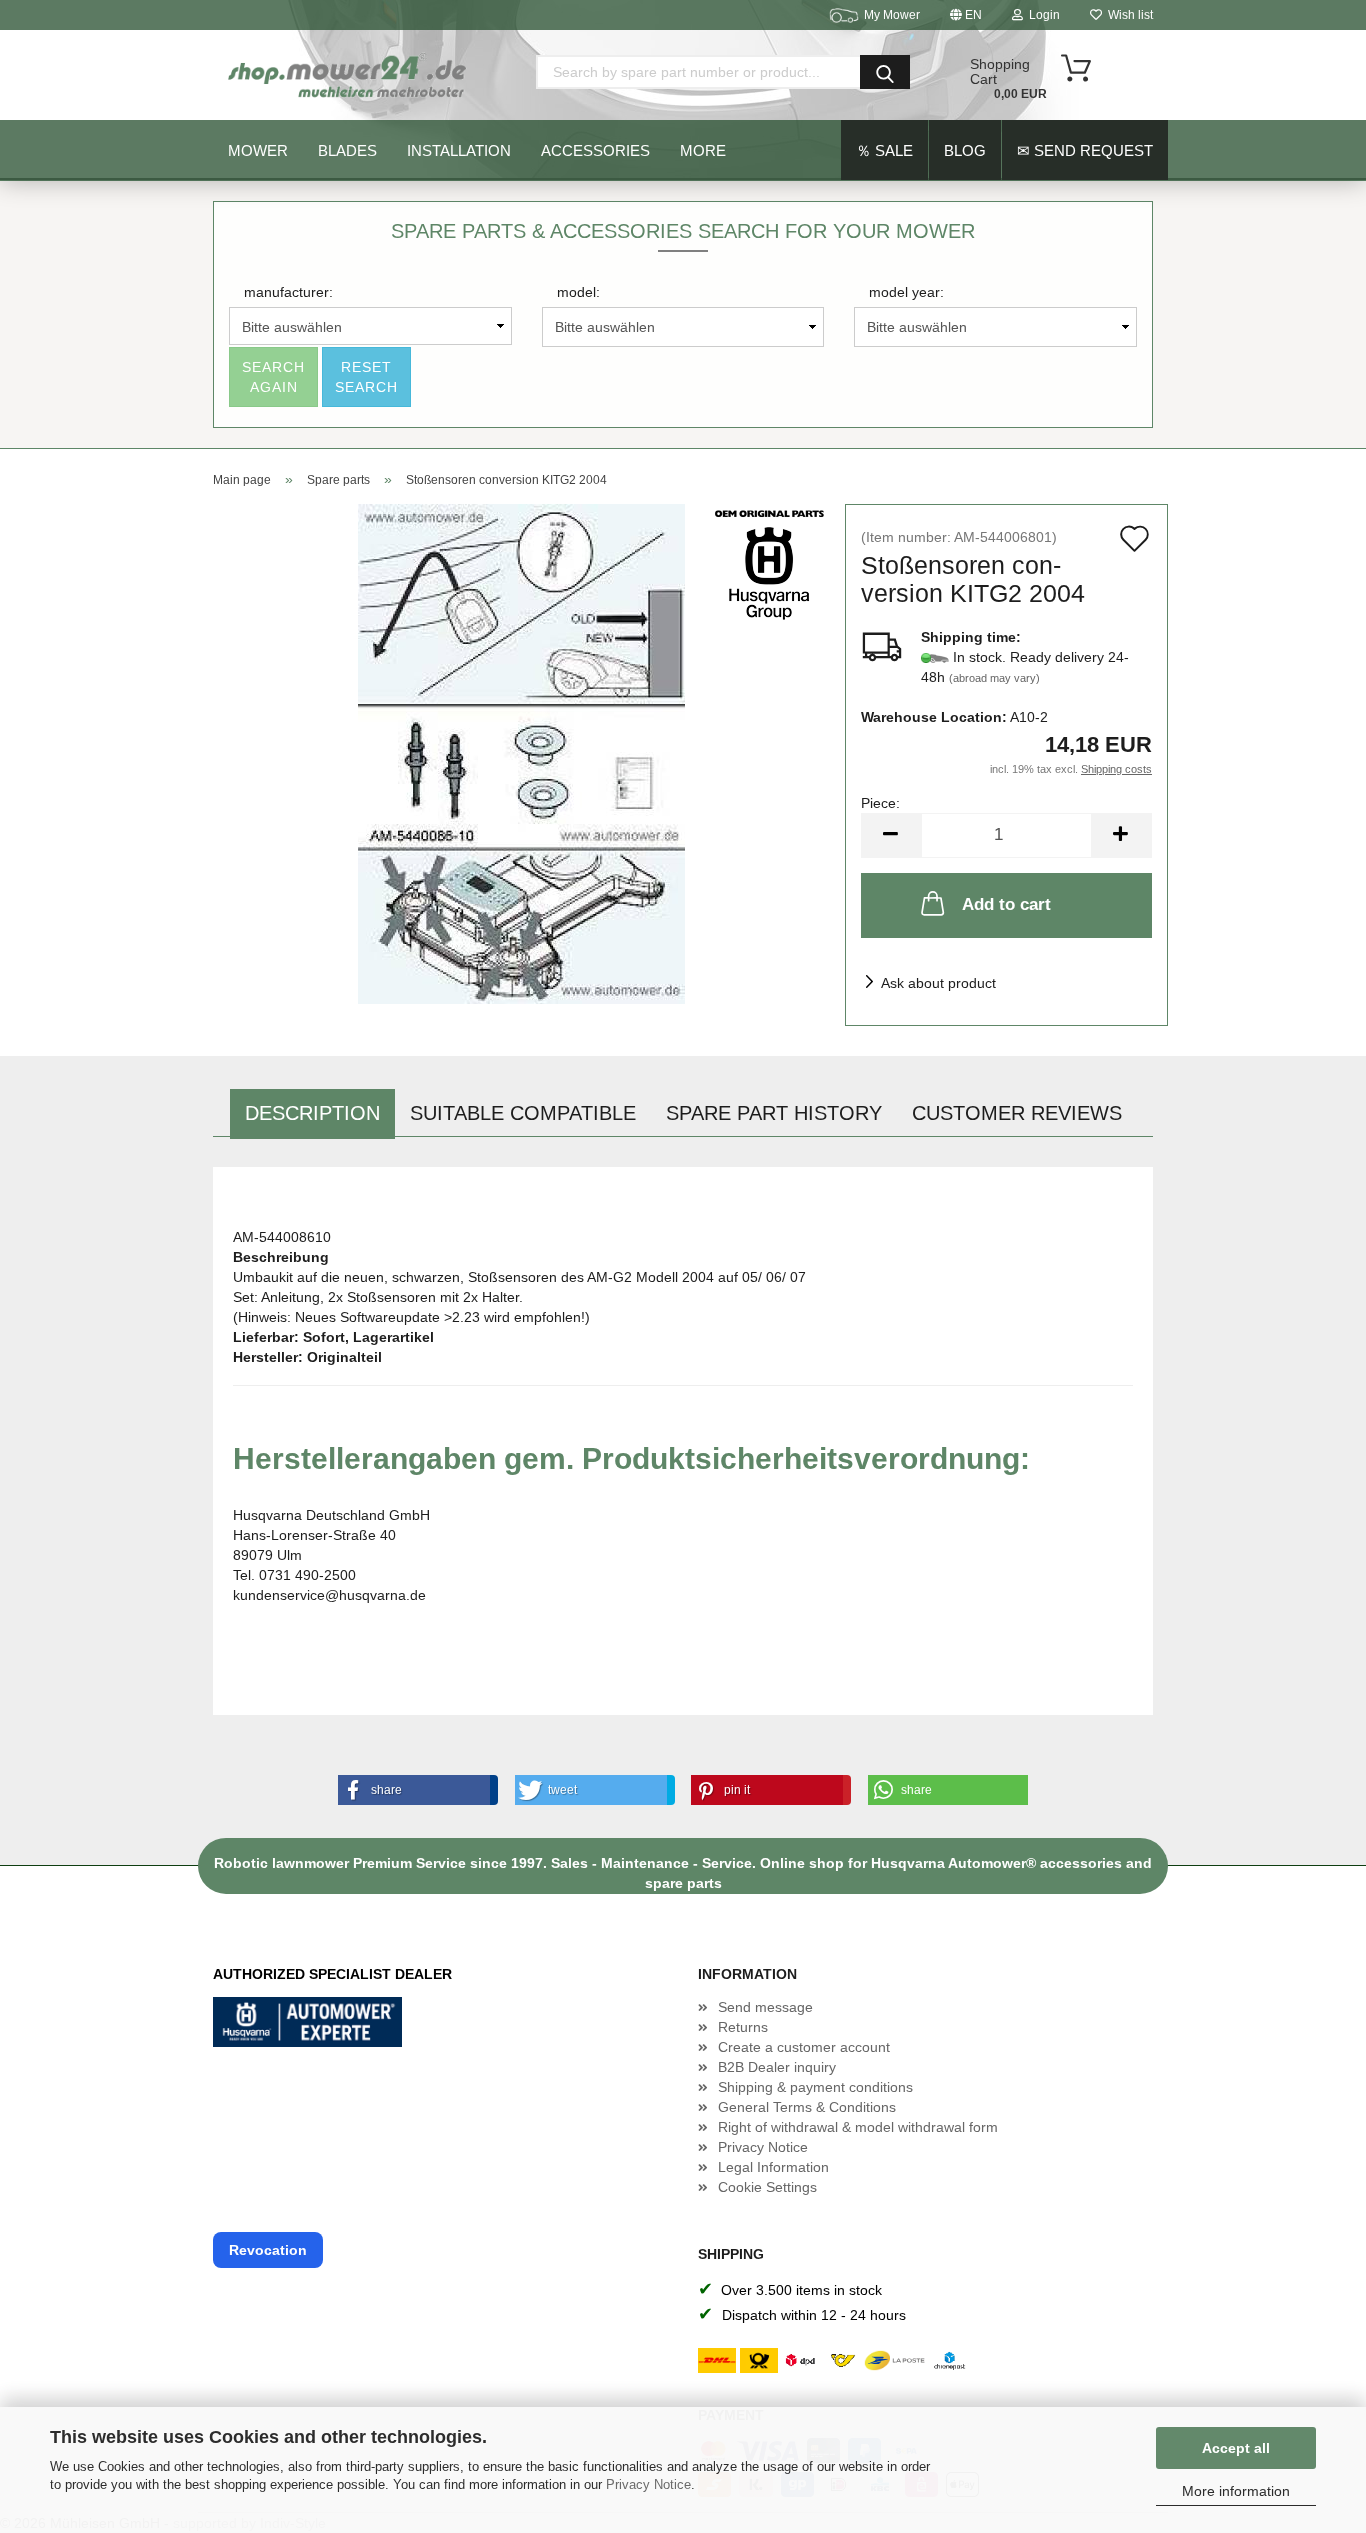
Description (312, 1113)
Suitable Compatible (523, 1113)
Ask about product (938, 983)
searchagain (273, 377)
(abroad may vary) (994, 678)
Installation (459, 150)
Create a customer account (804, 2047)
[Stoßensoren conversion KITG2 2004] (521, 753)
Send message (765, 2007)
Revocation (268, 2250)
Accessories (595, 150)
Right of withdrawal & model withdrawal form (858, 2127)
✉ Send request (1085, 150)
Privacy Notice (648, 2484)
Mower (258, 150)
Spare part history (774, 1113)
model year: (906, 292)
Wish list (1127, 15)
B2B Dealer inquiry (777, 2067)
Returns (743, 2027)
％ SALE (884, 150)
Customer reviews (1017, 1113)
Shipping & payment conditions (815, 2087)
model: (578, 292)
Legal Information (773, 2167)
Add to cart (1006, 904)
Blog (965, 150)
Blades (347, 150)
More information (1236, 2491)
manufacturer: (288, 292)
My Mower (892, 15)
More (703, 150)
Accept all (1236, 2448)
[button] (414, 1790)
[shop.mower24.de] (349, 75)
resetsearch (366, 377)
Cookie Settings (767, 2187)
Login (1041, 15)
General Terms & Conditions (807, 2107)
